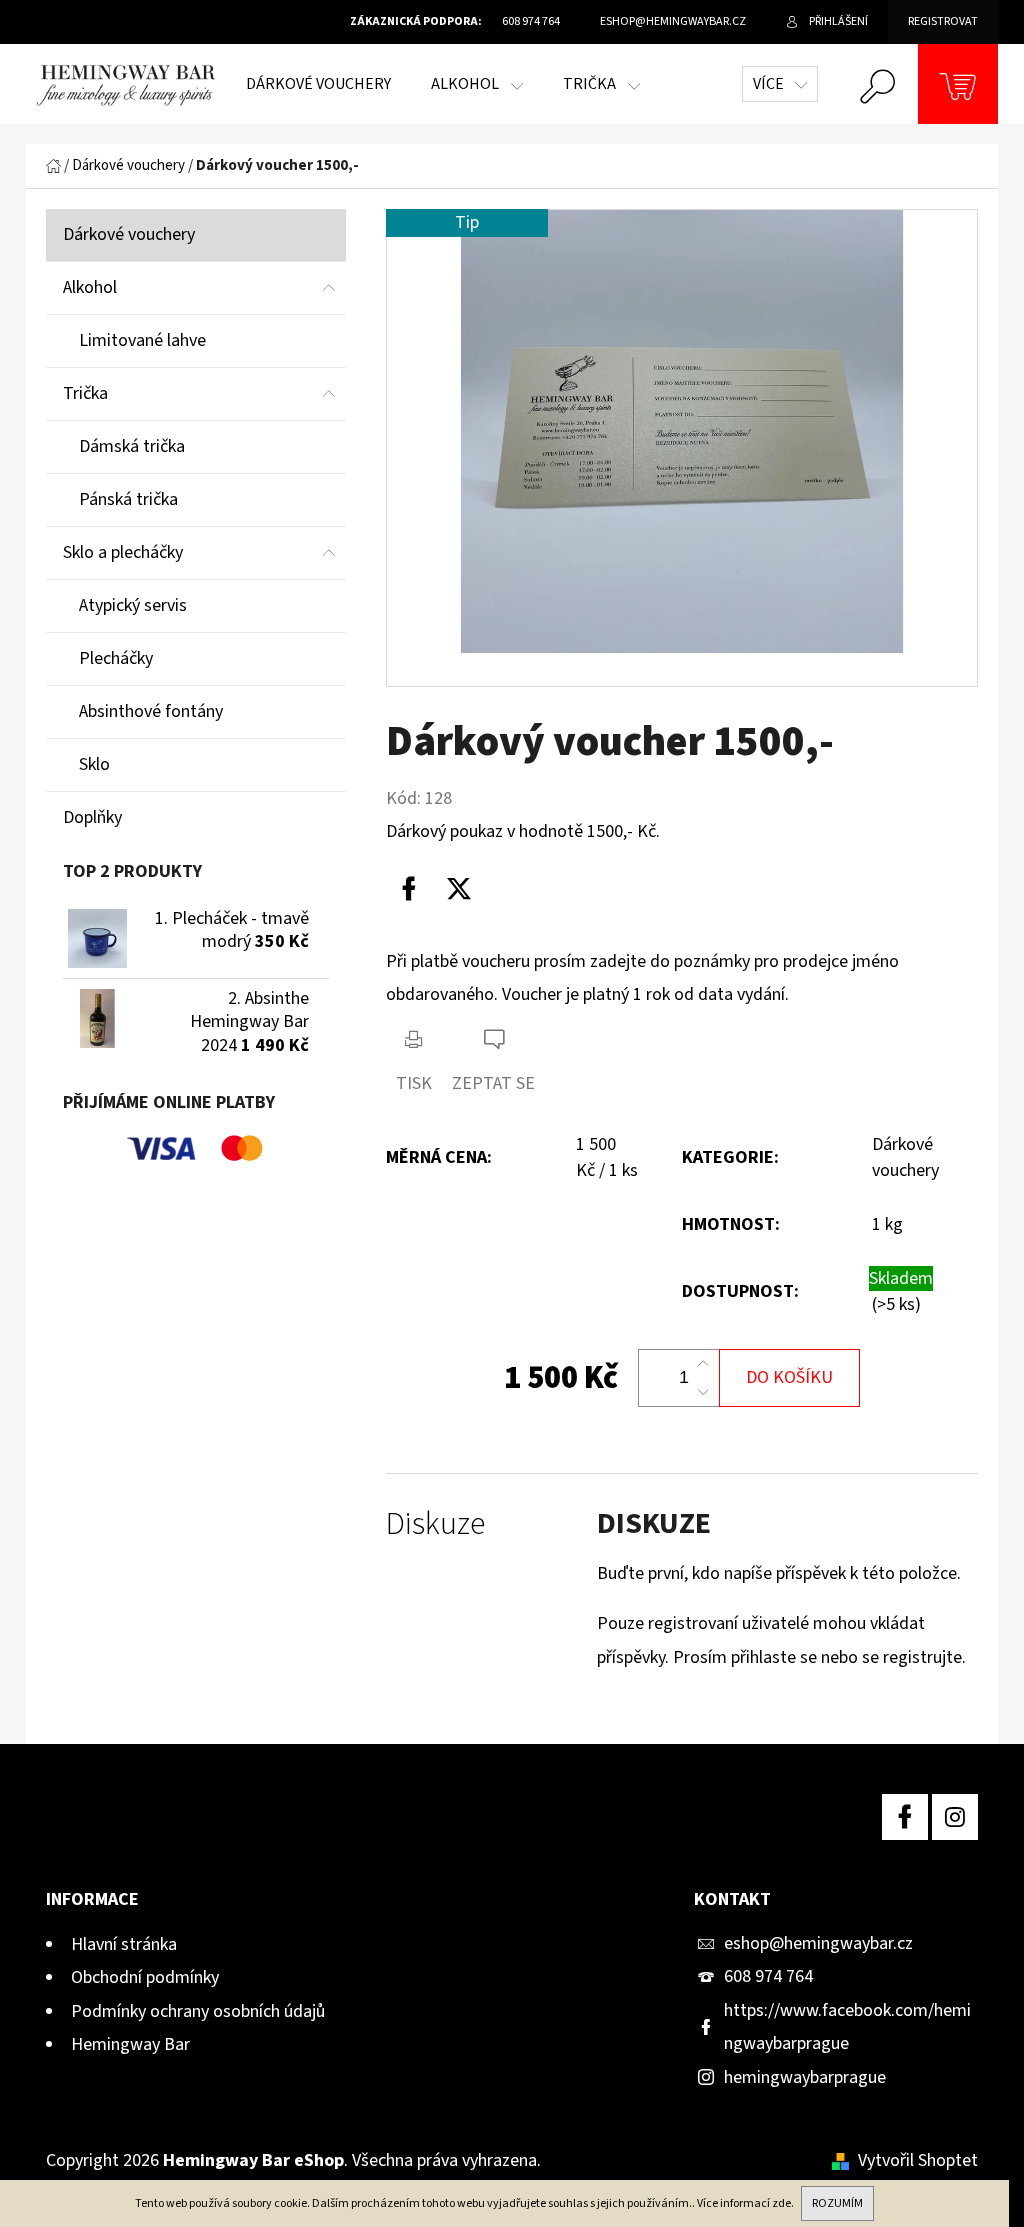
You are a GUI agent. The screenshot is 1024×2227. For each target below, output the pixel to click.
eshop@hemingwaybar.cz (818, 1943)
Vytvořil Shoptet (918, 2160)
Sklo (94, 764)
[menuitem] (318, 84)
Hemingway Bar (130, 2044)
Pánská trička (128, 499)
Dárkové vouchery (129, 234)
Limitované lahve (142, 340)
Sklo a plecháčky (123, 552)
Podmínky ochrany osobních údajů (198, 2011)
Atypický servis (133, 605)
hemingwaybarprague (805, 2077)
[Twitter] (459, 889)
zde (781, 2203)
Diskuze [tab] (435, 1524)
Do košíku (789, 1377)
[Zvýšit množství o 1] (703, 1364)
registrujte (922, 1657)
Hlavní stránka (124, 1944)
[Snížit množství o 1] (703, 1392)
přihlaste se (774, 1657)
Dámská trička (132, 446)
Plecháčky (116, 658)
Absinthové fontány (151, 711)
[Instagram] (955, 1817)
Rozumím (837, 2203)
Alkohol (90, 287)
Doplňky (92, 817)
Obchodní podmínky (145, 1977)
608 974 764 (768, 1976)
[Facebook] (409, 889)
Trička (85, 393)
